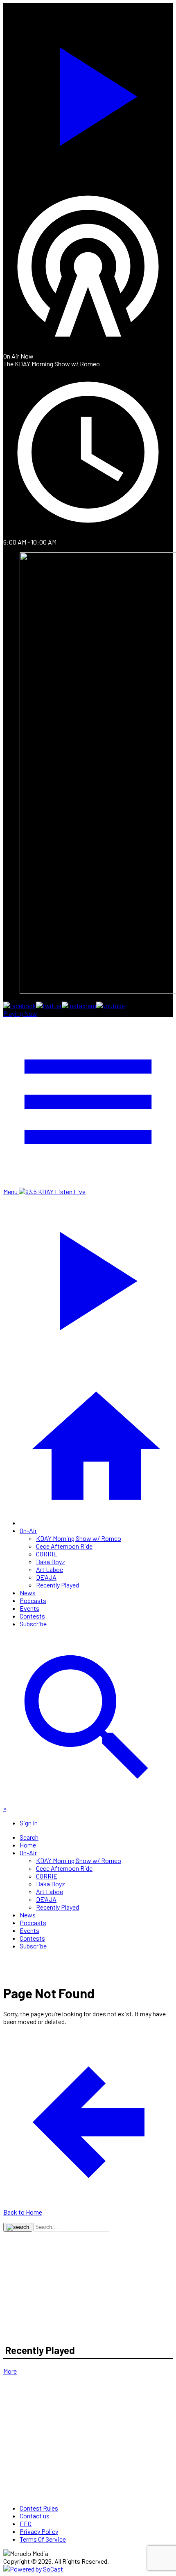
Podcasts (33, 1600)
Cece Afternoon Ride (64, 1546)
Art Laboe (50, 1569)
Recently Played (58, 1585)
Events (29, 1608)
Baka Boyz (51, 1562)
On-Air (28, 1530)
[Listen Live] (88, 92)
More (10, 2371)
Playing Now (20, 1013)
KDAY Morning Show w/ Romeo (79, 1538)
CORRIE (47, 1554)
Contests (32, 1616)
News (28, 1593)
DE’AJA (46, 1577)
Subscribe (33, 1624)
